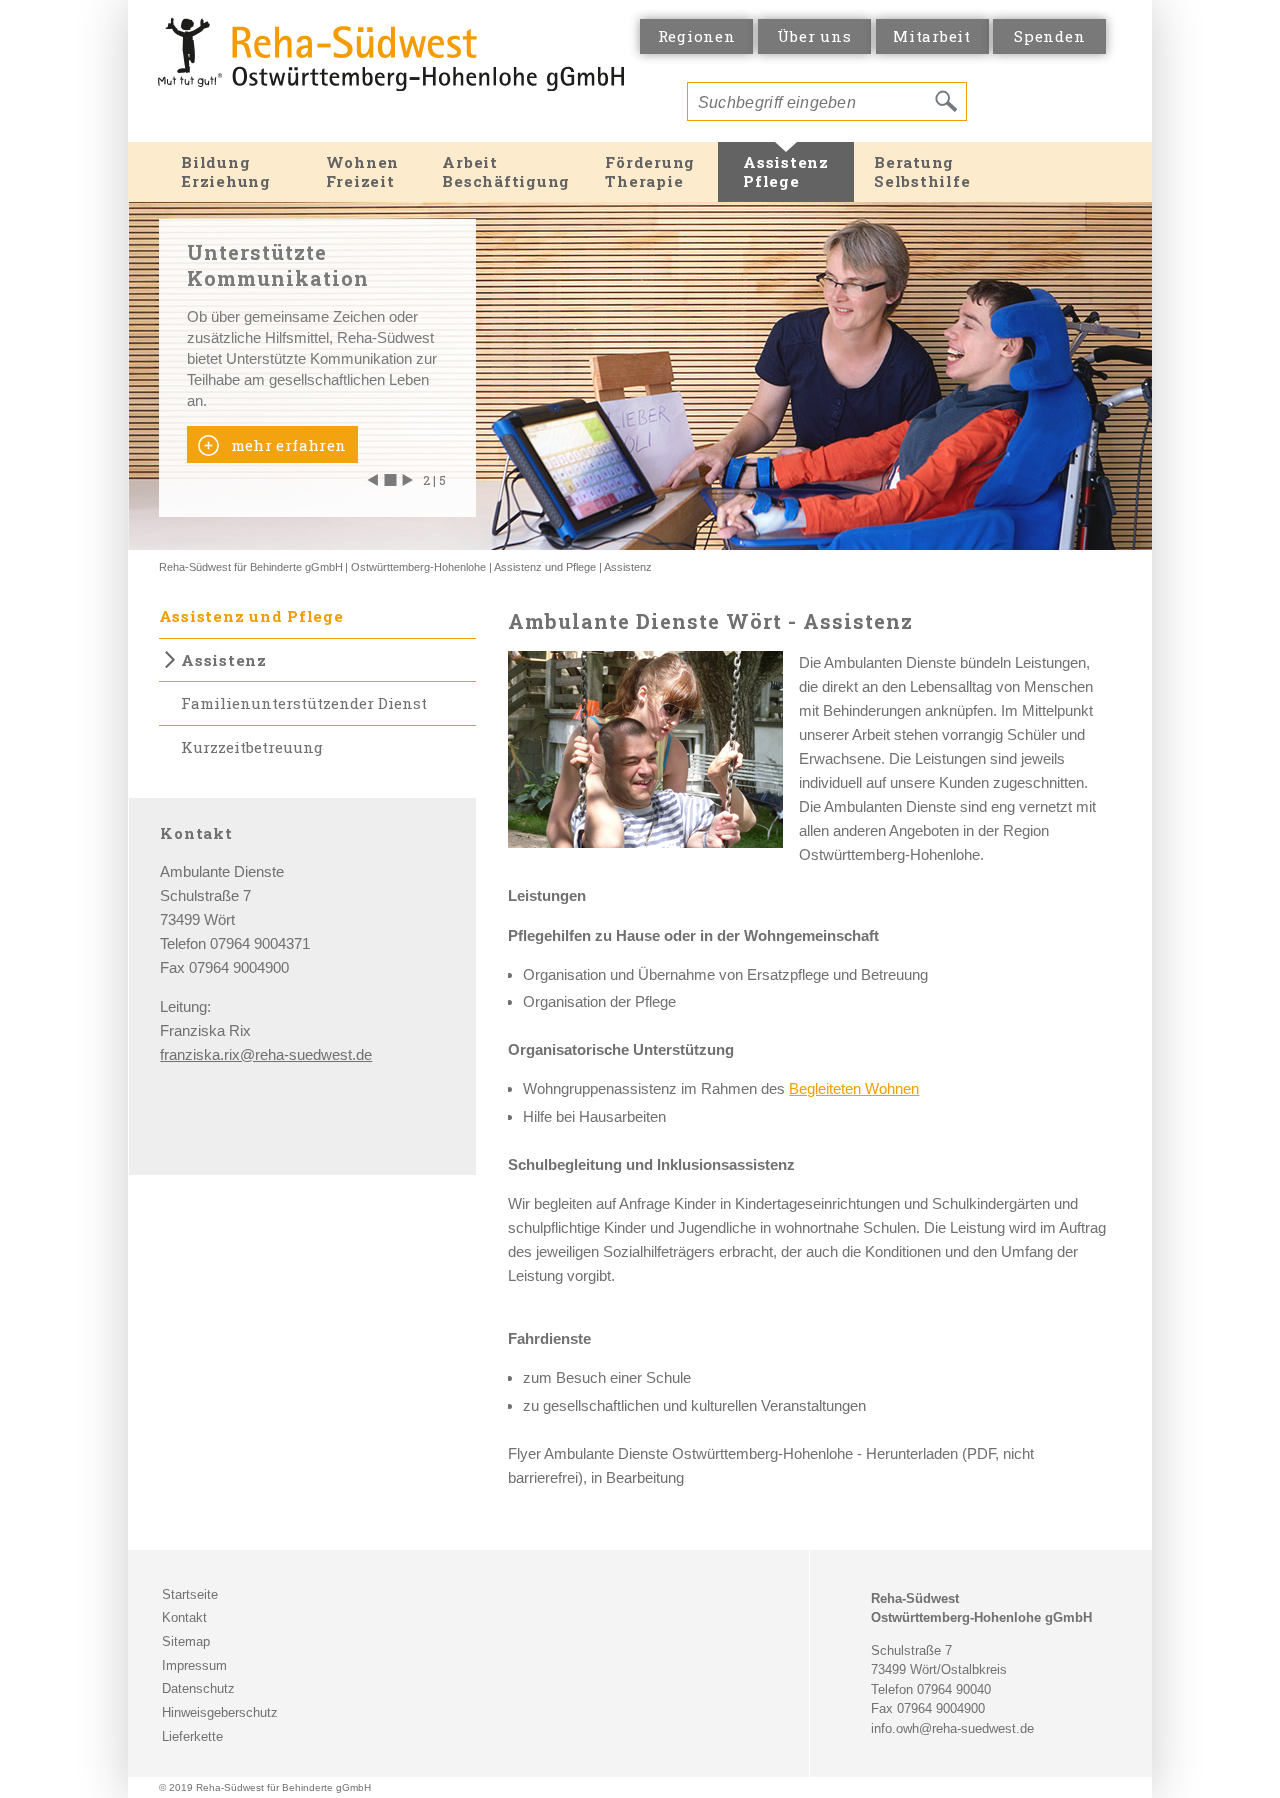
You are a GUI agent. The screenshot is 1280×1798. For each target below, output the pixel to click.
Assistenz (628, 567)
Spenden (1049, 36)
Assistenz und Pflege (545, 567)
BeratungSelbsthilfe (922, 172)
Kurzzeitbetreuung (252, 747)
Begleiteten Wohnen (854, 1088)
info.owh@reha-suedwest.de (952, 1728)
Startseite (190, 1594)
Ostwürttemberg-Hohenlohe (418, 567)
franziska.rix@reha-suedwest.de (266, 1054)
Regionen (697, 36)
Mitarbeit (932, 36)
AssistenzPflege (786, 172)
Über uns (814, 36)
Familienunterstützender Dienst (304, 703)
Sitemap (186, 1641)
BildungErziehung (226, 172)
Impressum (194, 1665)
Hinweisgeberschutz (220, 1712)
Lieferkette (192, 1736)
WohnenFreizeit (363, 172)
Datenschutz (198, 1688)
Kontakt (184, 1617)
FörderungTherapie (650, 172)
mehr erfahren (286, 445)
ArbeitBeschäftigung (506, 172)
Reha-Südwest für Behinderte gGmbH (251, 567)
